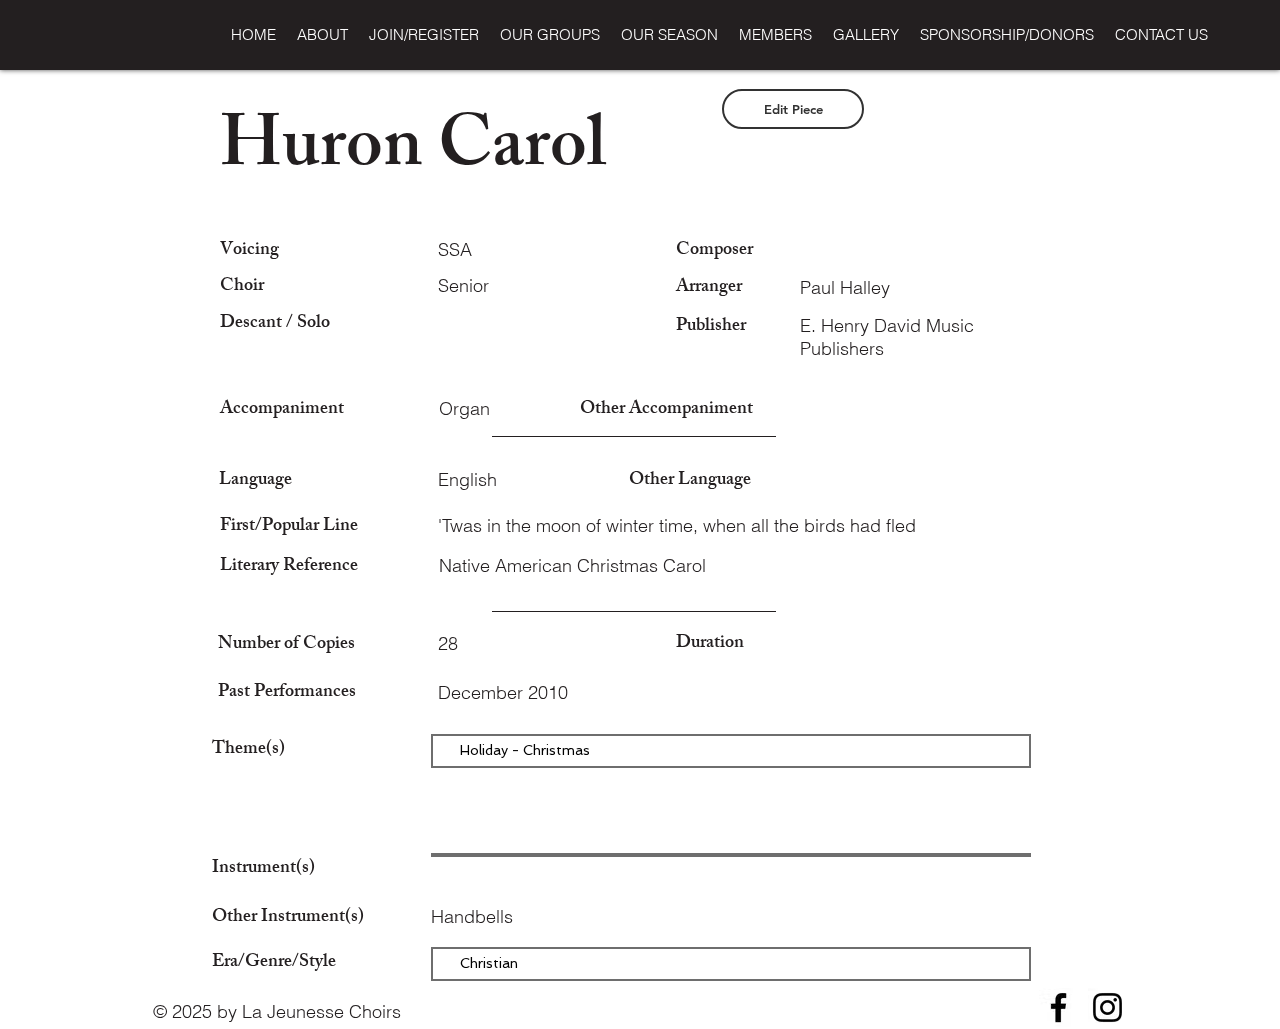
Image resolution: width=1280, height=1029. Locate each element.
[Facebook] (1058, 1007)
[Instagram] (1107, 1007)
